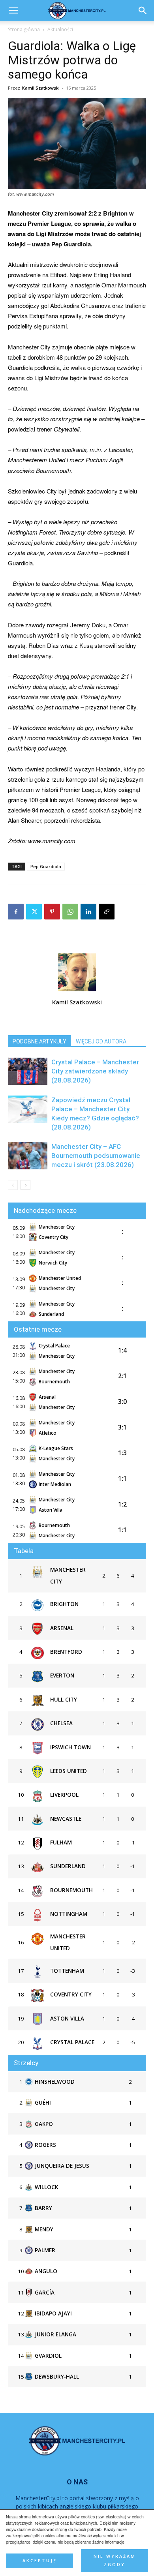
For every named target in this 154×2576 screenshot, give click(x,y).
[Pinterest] (52, 912)
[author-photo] (77, 991)
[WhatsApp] (70, 912)
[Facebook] (16, 912)
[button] (143, 11)
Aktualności (60, 29)
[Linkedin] (88, 912)
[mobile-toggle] (13, 11)
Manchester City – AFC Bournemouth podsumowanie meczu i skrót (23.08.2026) (96, 1156)
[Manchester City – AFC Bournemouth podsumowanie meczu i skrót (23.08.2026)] (28, 1156)
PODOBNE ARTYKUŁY (39, 1041)
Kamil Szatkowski (41, 88)
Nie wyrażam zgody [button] (115, 2560)
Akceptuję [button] (40, 2561)
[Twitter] (34, 912)
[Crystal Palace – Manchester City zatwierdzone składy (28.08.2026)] (28, 1071)
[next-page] (25, 1185)
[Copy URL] (107, 912)
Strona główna (24, 29)
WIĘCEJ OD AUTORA (101, 1041)
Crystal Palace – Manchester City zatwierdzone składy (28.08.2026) (95, 1071)
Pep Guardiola (46, 866)
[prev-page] (13, 1185)
